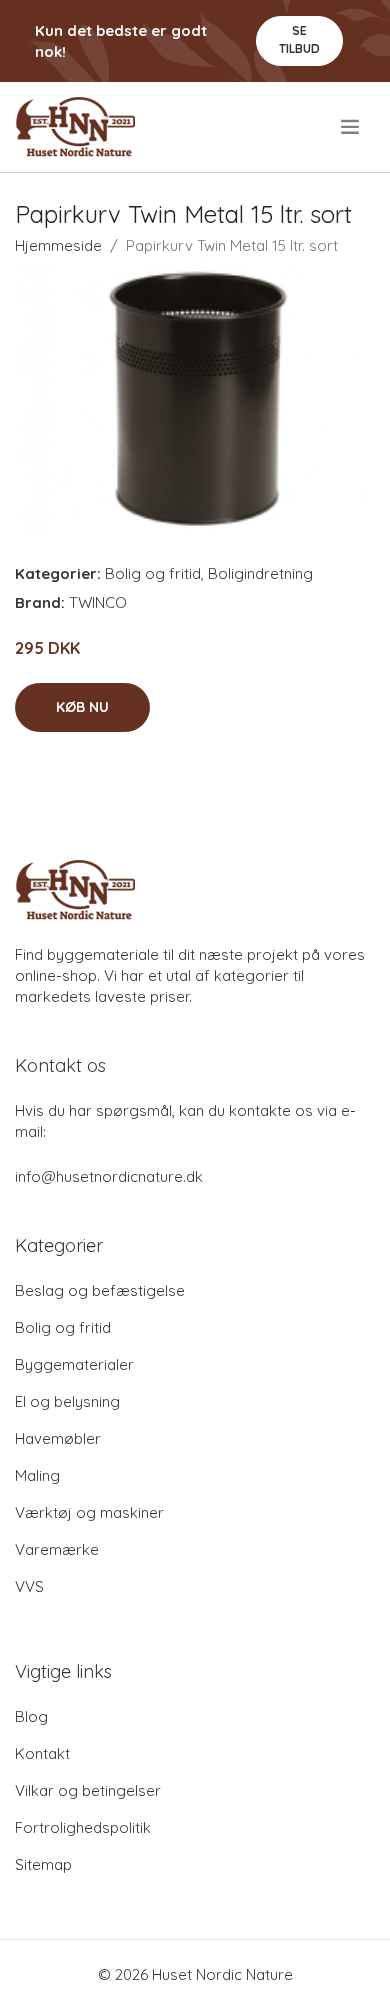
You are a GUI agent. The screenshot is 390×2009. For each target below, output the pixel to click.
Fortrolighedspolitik (83, 1827)
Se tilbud (299, 39)
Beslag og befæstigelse (100, 1290)
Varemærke (57, 1549)
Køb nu (82, 707)
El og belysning (67, 1401)
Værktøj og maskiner (89, 1512)
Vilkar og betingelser (88, 1790)
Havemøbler (58, 1438)
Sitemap (43, 1864)
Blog (31, 1716)
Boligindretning (260, 573)
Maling (37, 1475)
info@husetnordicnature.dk (109, 1176)
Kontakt (42, 1753)
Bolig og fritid (153, 573)
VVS (29, 1586)
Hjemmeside (58, 245)
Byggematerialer (74, 1364)
